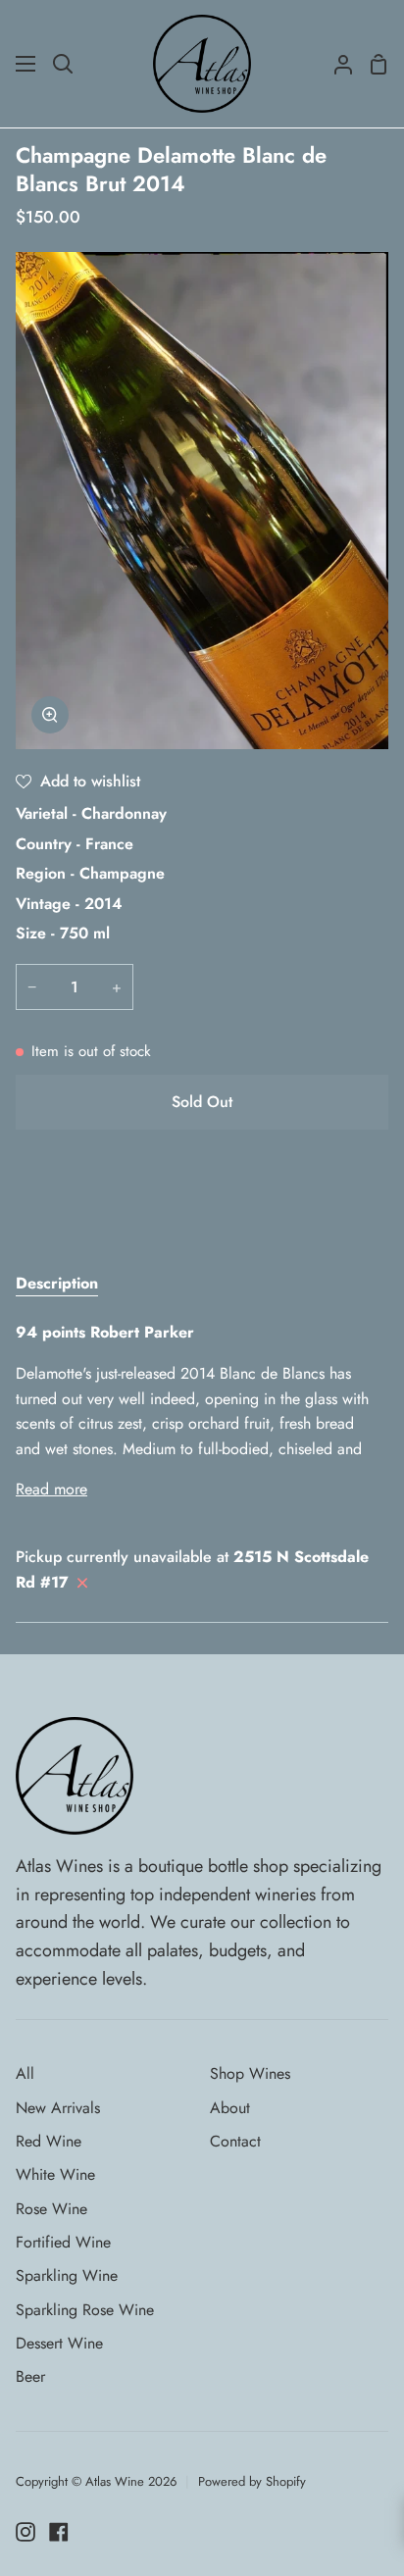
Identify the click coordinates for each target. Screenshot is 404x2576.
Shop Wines (250, 2073)
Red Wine (49, 2141)
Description (57, 1283)
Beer (30, 2376)
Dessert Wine (59, 2343)
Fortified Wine (63, 2242)
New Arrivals (58, 2108)
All (25, 2073)
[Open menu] (26, 64)
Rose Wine (51, 2209)
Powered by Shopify (252, 2481)
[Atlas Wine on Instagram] (25, 2532)
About (230, 2108)
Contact (235, 2141)
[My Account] (335, 64)
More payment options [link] (202, 1218)
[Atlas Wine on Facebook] (59, 2532)
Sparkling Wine (67, 2275)
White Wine (55, 2174)
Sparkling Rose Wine (85, 2310)
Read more (51, 1489)
